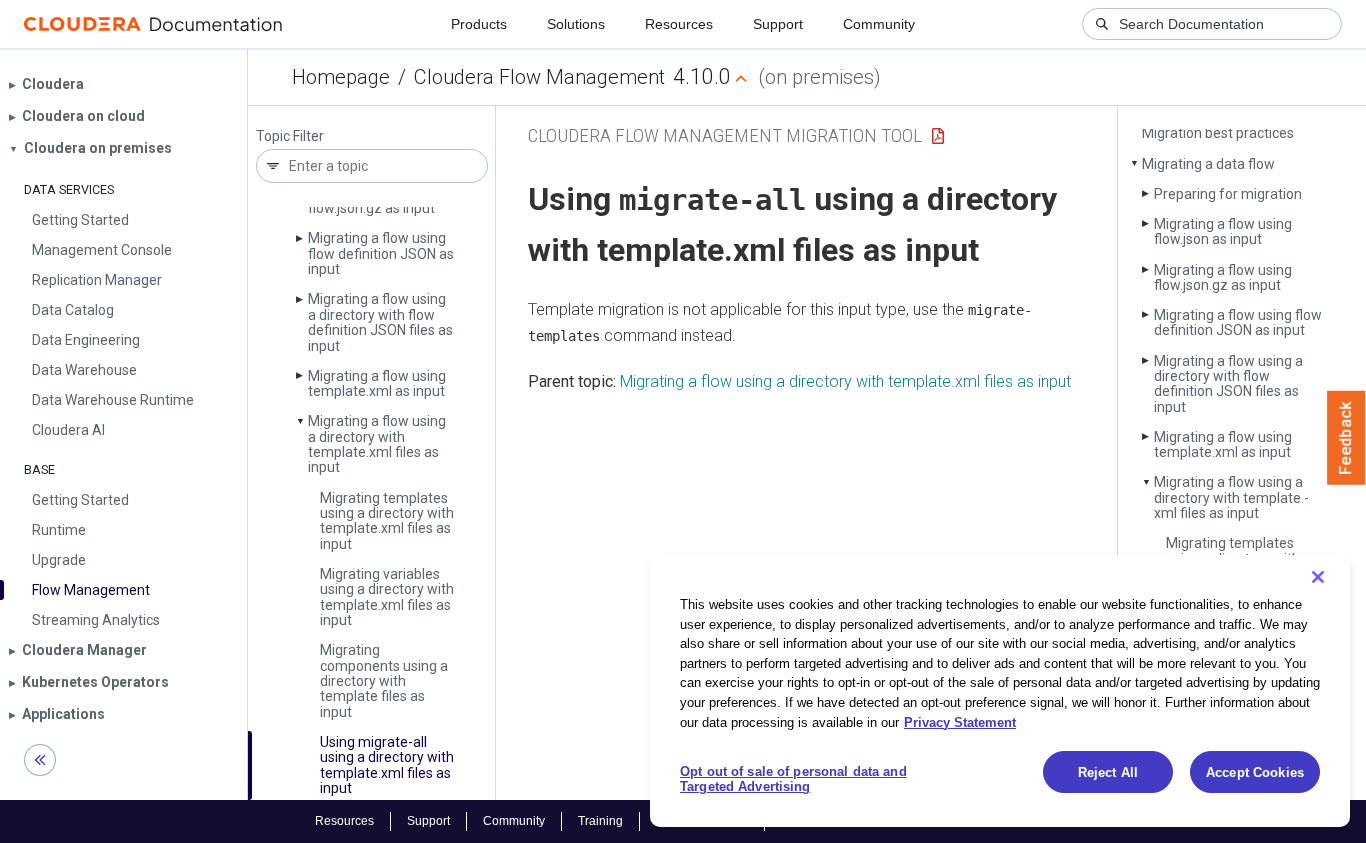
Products (479, 24)
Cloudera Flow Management (539, 77)
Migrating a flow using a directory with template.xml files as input (845, 381)
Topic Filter (290, 136)
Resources (679, 24)
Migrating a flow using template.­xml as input (377, 383)
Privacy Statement (960, 721)
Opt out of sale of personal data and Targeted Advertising (793, 779)
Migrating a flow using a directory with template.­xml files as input (377, 444)
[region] (1000, 691)
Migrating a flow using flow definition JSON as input (381, 253)
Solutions (576, 24)
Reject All (1108, 772)
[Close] (1318, 577)
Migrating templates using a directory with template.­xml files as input (387, 521)
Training (600, 821)
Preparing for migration (1228, 194)
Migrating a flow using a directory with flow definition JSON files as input (380, 322)
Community (879, 24)
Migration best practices (1218, 133)
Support (778, 24)
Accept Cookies (1255, 772)
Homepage (341, 77)
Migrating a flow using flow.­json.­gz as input (1223, 277)
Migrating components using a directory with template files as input (384, 681)
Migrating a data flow (1208, 164)
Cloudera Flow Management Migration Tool (725, 135)
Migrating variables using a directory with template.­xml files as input (387, 597)
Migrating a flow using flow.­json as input (1223, 231)
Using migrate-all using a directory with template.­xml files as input (387, 765)
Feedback (1346, 438)
